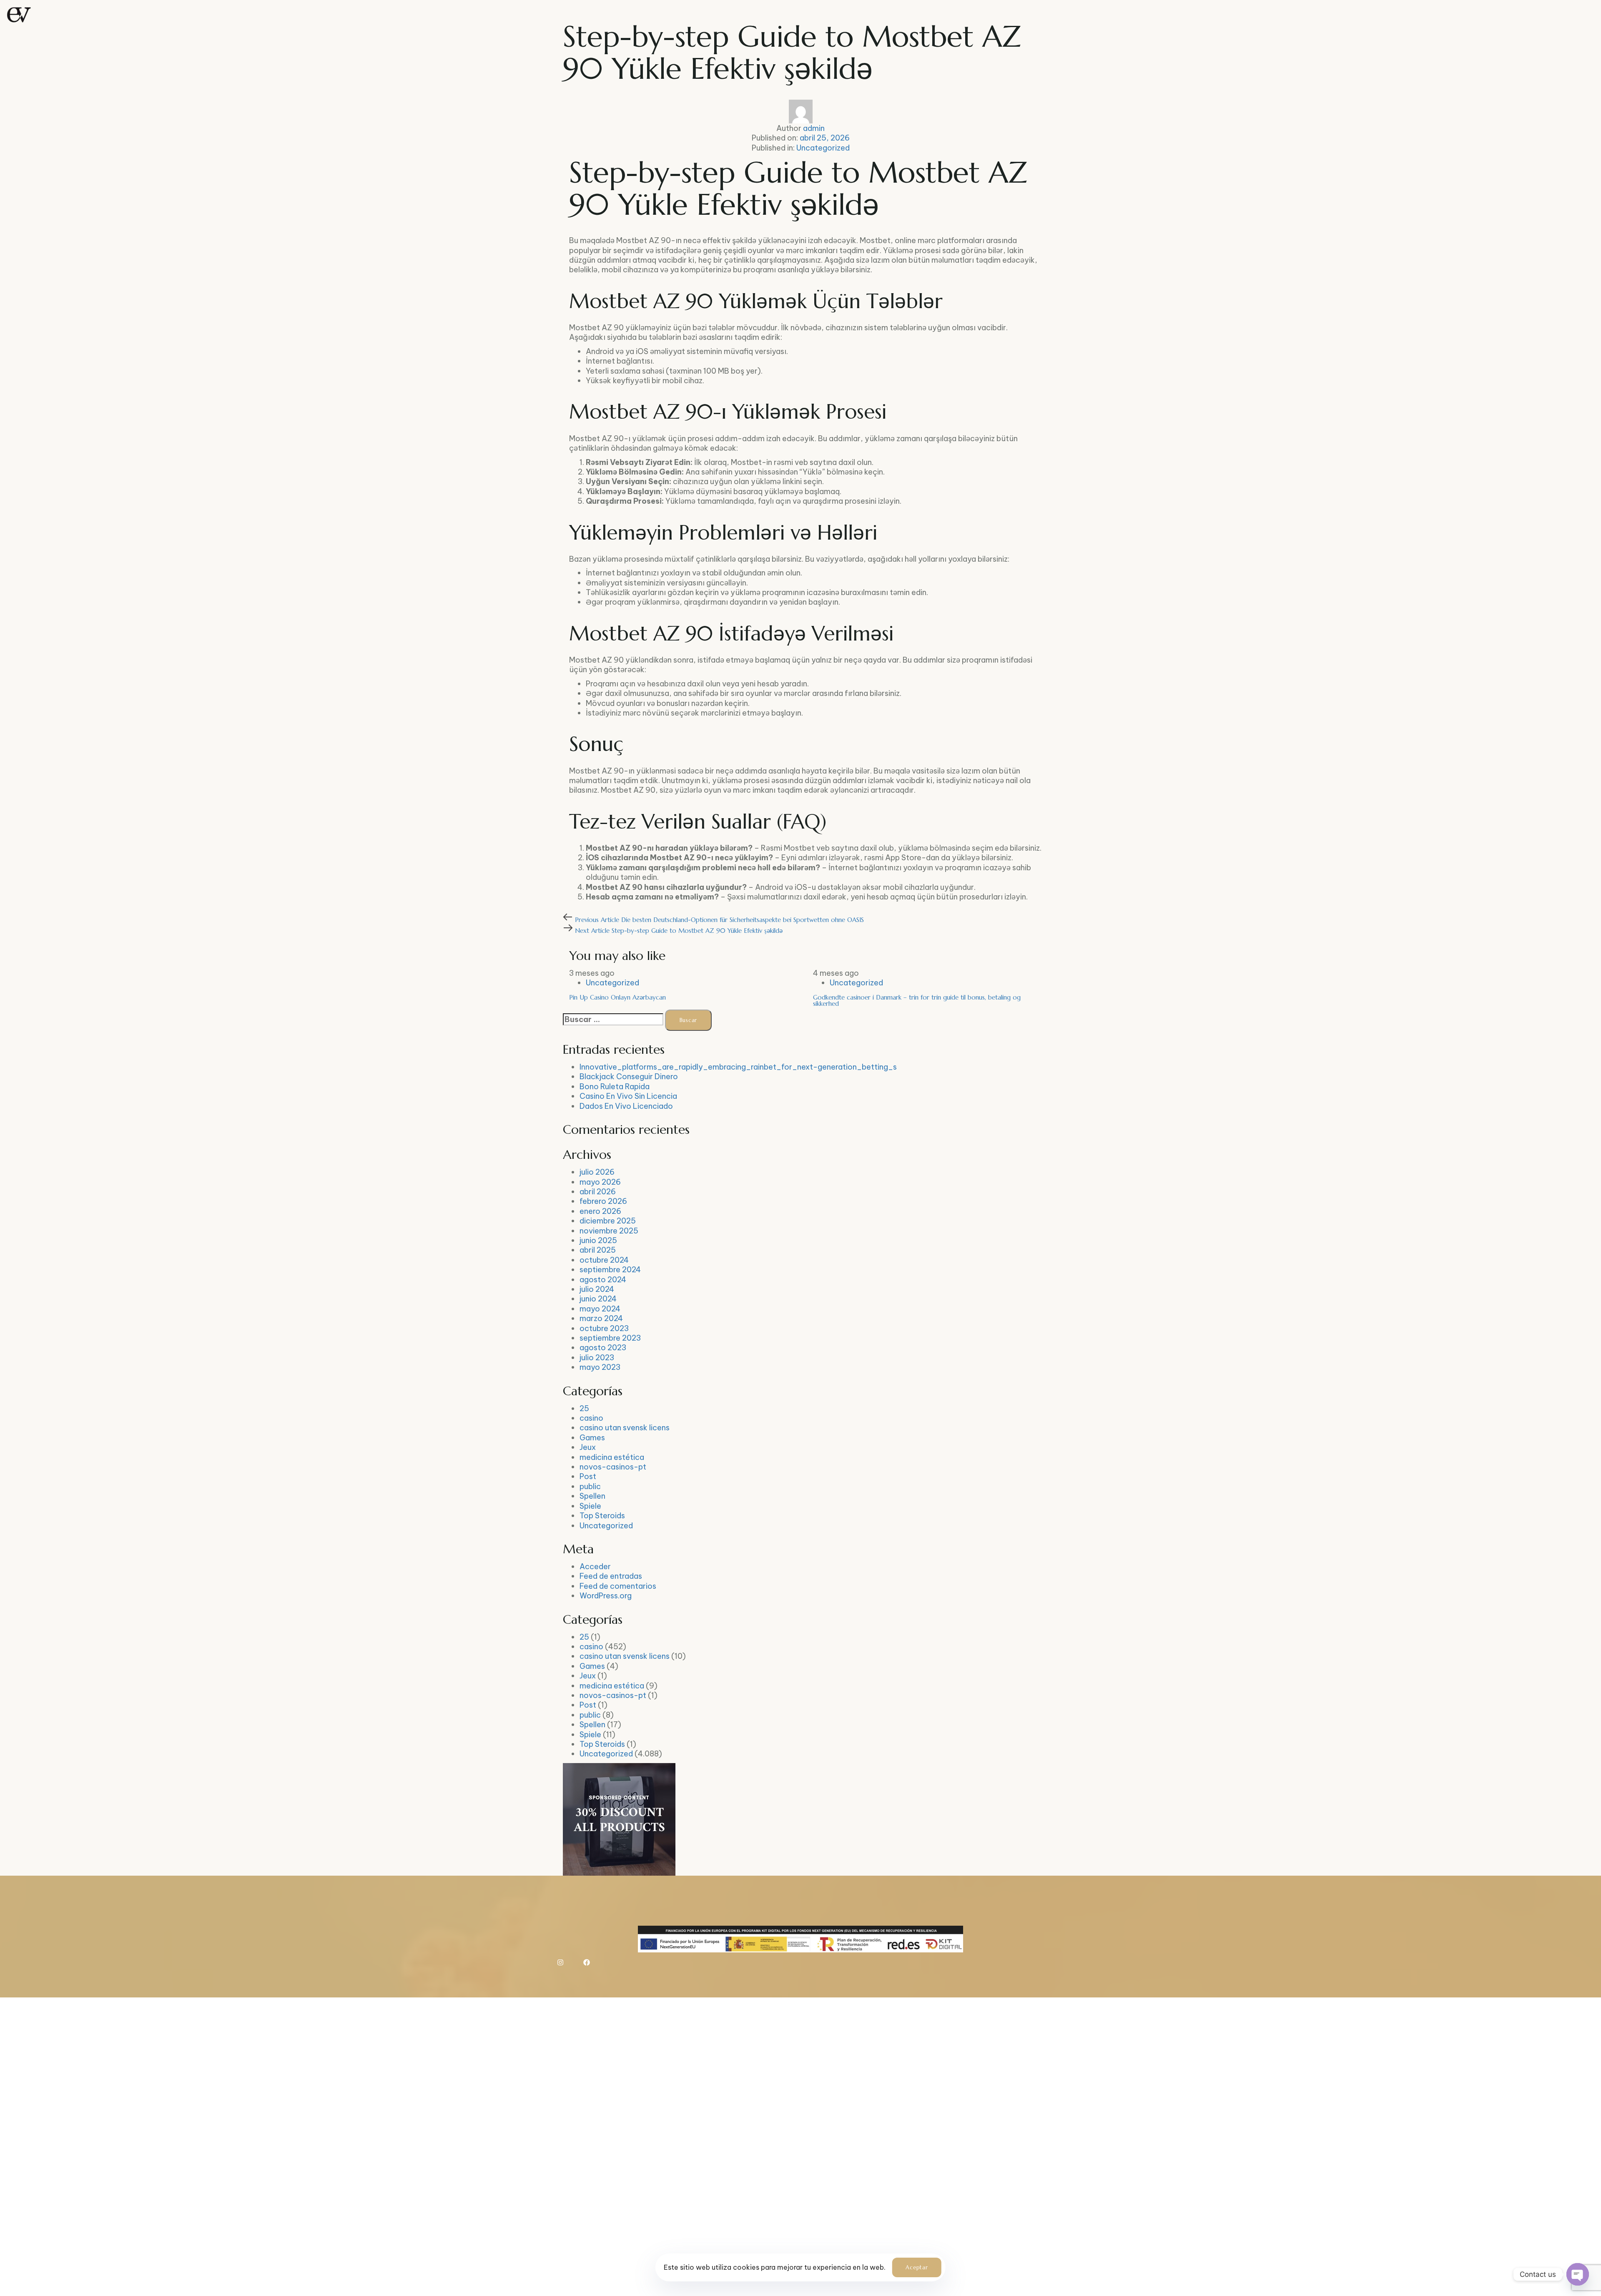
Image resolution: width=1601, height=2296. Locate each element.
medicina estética (612, 1457)
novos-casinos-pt (613, 1467)
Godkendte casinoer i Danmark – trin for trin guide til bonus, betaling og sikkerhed (917, 1000)
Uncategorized (823, 148)
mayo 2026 (600, 1182)
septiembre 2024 (610, 1270)
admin (814, 128)
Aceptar (917, 2267)
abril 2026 (598, 1192)
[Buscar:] (613, 1019)
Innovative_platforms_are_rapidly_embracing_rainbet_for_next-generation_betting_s (738, 1067)
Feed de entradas (611, 1576)
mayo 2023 (600, 1367)
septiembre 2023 (610, 1338)
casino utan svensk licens (625, 1428)
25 (584, 1408)
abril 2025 (598, 1250)
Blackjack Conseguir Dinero (629, 1076)
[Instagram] (560, 1962)
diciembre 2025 (608, 1221)
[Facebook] (587, 1962)
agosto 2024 (603, 1280)
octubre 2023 (604, 1328)
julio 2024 (597, 1289)
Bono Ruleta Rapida (615, 1086)
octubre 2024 (604, 1260)
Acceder (595, 1566)
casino (591, 1418)
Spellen (592, 1496)
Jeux (588, 1447)
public (590, 1486)
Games (592, 1438)
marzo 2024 (601, 1318)
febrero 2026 (603, 1201)
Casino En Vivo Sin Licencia (628, 1096)
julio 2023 (597, 1358)
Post (588, 1476)
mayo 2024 (600, 1309)
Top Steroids (602, 1516)
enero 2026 (600, 1211)
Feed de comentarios (618, 1586)
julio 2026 (597, 1172)
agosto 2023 (603, 1348)
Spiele (590, 1506)
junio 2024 (598, 1299)
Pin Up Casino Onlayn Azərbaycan (617, 997)
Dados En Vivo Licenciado (626, 1106)
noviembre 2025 (609, 1231)
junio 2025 (598, 1240)
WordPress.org (606, 1596)
